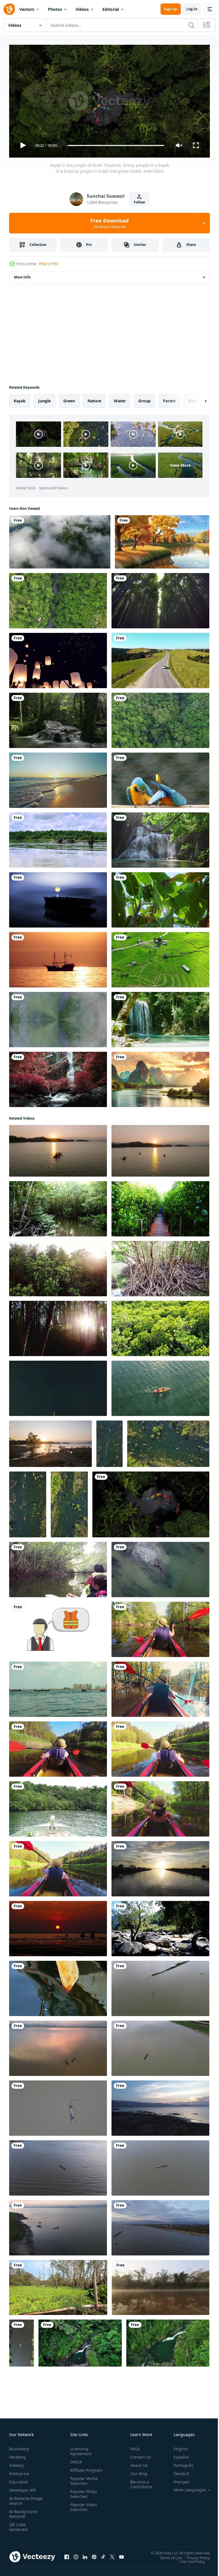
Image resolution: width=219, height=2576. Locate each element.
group (144, 399)
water (120, 399)
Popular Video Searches (82, 2509)
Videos (82, 9)
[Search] (191, 25)
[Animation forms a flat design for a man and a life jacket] (58, 1627)
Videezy (16, 2463)
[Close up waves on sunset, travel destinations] (58, 778)
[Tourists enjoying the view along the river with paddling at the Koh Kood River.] (58, 1807)
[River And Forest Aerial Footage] (58, 598)
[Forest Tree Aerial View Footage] (160, 718)
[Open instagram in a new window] (76, 2554)
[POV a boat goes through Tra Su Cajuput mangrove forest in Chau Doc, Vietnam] (58, 2285)
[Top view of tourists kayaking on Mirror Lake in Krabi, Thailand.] (69, 1502)
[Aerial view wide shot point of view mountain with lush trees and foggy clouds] (60, 540)
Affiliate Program (77, 2470)
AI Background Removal (23, 2511)
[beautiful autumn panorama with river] (162, 540)
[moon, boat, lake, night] (58, 898)
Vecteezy (17, 2454)
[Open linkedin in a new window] (85, 2554)
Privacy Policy (194, 2555)
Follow (139, 202)
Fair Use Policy (188, 2559)
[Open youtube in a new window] (121, 2554)
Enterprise (19, 2471)
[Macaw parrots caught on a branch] (160, 778)
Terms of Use (167, 2555)
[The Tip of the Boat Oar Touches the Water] (58, 1986)
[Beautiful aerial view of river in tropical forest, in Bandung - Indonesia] (168, 2341)
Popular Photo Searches (82, 2496)
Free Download (109, 223)
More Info (22, 275)
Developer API (23, 2488)
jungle (44, 399)
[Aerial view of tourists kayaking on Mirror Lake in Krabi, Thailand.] (109, 1441)
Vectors (27, 9)
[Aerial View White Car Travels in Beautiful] (160, 658)
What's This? (49, 264)
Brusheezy (19, 2446)
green (69, 399)
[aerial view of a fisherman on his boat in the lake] (160, 1866)
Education (19, 2479)
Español (177, 2454)
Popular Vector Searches (83, 2483)
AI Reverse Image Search (22, 2498)
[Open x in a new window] (112, 2554)
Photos (55, 9)
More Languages (185, 2487)
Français (177, 2479)
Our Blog (137, 2471)
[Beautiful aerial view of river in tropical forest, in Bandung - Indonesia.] (80, 2341)
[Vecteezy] (9, 9)
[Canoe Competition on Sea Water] (58, 1687)
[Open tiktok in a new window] (103, 2554)
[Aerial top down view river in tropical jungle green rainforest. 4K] (58, 1017)
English (177, 2446)
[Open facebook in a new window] (67, 2554)
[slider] (116, 145)
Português (179, 2463)
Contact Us (138, 2454)
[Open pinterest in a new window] (94, 2554)
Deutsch (177, 2471)
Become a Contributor (139, 2482)
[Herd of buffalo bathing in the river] (58, 838)
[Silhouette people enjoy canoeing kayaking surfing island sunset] (58, 1926)
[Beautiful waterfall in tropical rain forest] (160, 838)
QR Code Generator (19, 2524)
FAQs (133, 2446)
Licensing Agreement (80, 2449)
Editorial (111, 9)
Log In (192, 9)
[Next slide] (196, 399)
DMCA (75, 2459)
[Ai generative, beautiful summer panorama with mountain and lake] (160, 1077)
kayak (20, 399)
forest (169, 399)
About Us (137, 2463)
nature (94, 399)
